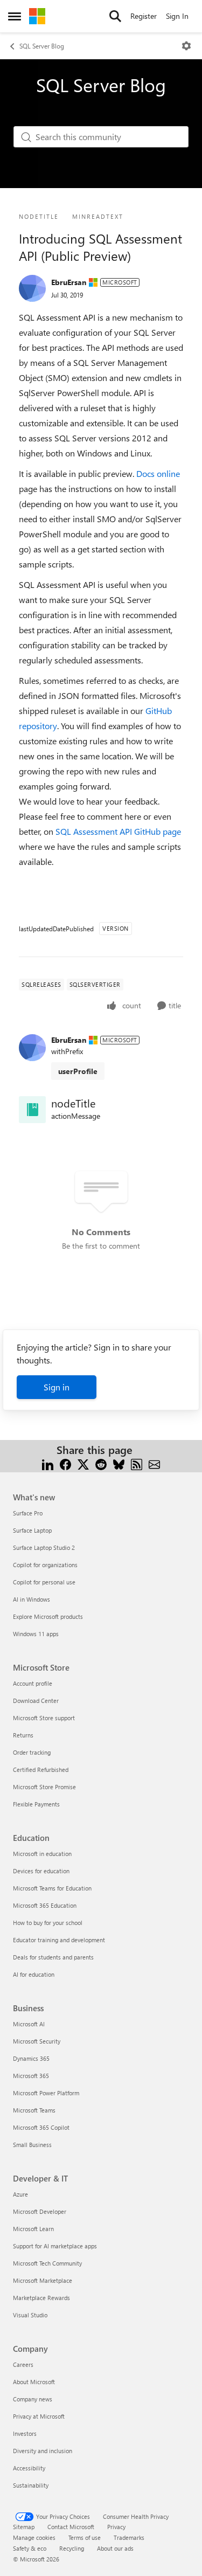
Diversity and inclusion (43, 2451)
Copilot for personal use (44, 1582)
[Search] (115, 16)
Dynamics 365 (31, 2058)
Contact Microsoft (71, 2527)
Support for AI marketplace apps (55, 2246)
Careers (23, 2364)
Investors (25, 2433)
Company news (33, 2399)
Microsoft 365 (31, 2076)
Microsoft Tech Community (47, 2263)
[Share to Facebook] (65, 1463)
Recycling (72, 2548)
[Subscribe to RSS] (137, 1463)
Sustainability (31, 2485)
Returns (23, 1735)
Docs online (158, 473)
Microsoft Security (37, 2041)
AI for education (34, 1974)
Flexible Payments (36, 1804)
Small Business (32, 2145)
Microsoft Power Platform (46, 2093)
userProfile (78, 1071)
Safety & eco (30, 2548)
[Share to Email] (154, 1463)
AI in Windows (32, 1599)
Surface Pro (28, 1513)
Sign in (57, 1387)
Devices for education (41, 1871)
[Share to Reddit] (101, 1463)
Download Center (36, 1701)
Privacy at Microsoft (39, 2416)
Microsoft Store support (44, 1718)
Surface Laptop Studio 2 (44, 1547)
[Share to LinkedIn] (48, 1463)
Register (144, 16)
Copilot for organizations (45, 1565)
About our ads (115, 2548)
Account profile (33, 1683)
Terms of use (85, 2537)
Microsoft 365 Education (45, 1905)
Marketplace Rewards (41, 2298)
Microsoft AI (29, 2024)
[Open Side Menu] (15, 16)
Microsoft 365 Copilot (41, 2127)
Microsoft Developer (40, 2211)
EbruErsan (69, 282)
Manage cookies (34, 2537)
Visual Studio (30, 2315)
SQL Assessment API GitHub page (118, 831)
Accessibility (29, 2468)
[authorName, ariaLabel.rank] (32, 288)
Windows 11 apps (36, 1634)
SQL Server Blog (42, 46)
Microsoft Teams (34, 2110)
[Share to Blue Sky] (119, 1463)
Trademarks (129, 2537)
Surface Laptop (32, 1530)
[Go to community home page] (37, 16)
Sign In (177, 16)
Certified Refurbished (41, 1770)
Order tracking (32, 1752)
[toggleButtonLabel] (186, 46)
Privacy (116, 2527)
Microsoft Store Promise (44, 1787)
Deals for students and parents (53, 1957)
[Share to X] (83, 1463)
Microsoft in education (42, 1854)
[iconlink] (32, 1110)
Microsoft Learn (33, 2229)
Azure (20, 2194)
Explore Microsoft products (48, 1616)
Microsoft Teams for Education (52, 1888)
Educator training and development (59, 1940)
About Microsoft (34, 2382)
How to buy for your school (48, 1923)
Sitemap (24, 2527)
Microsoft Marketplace (43, 2280)
